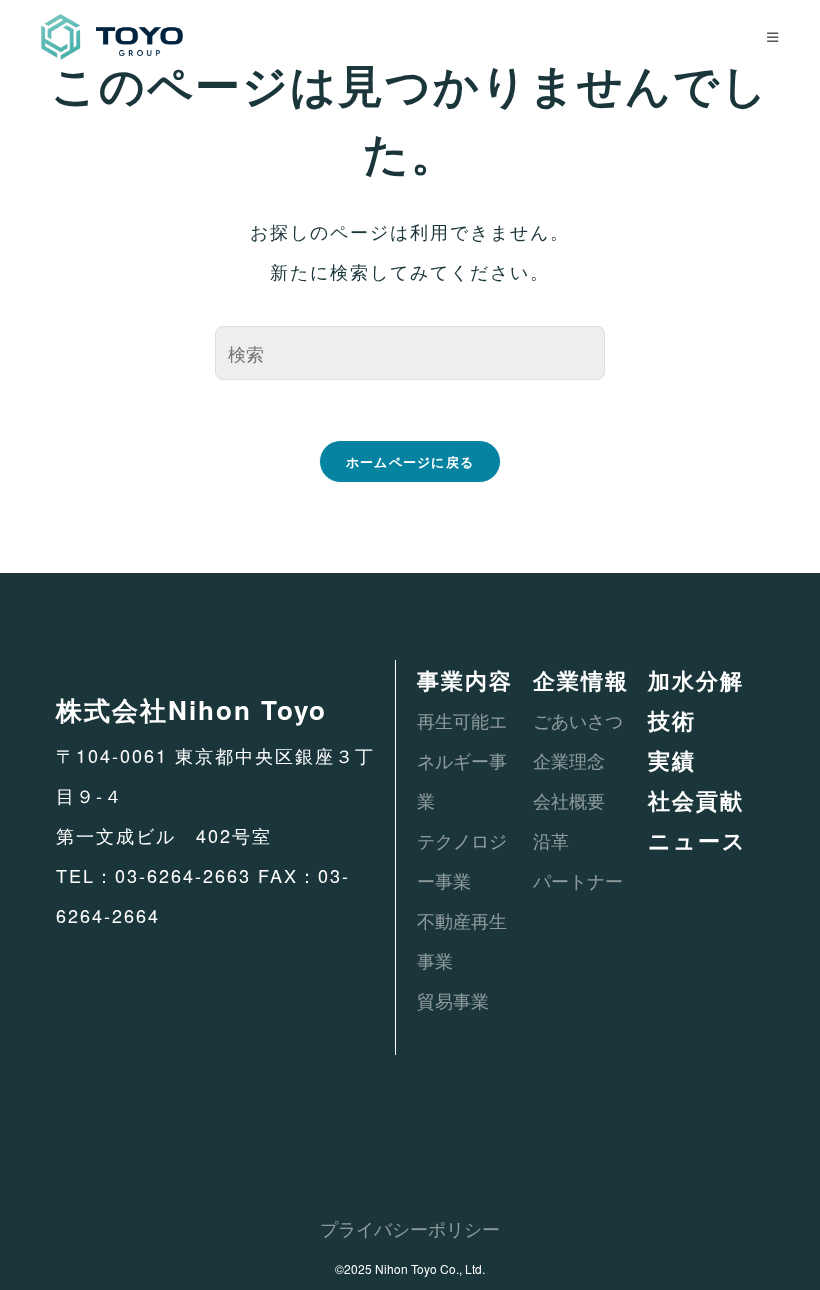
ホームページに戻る (410, 461)
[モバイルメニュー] (773, 36)
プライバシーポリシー (410, 1228)
